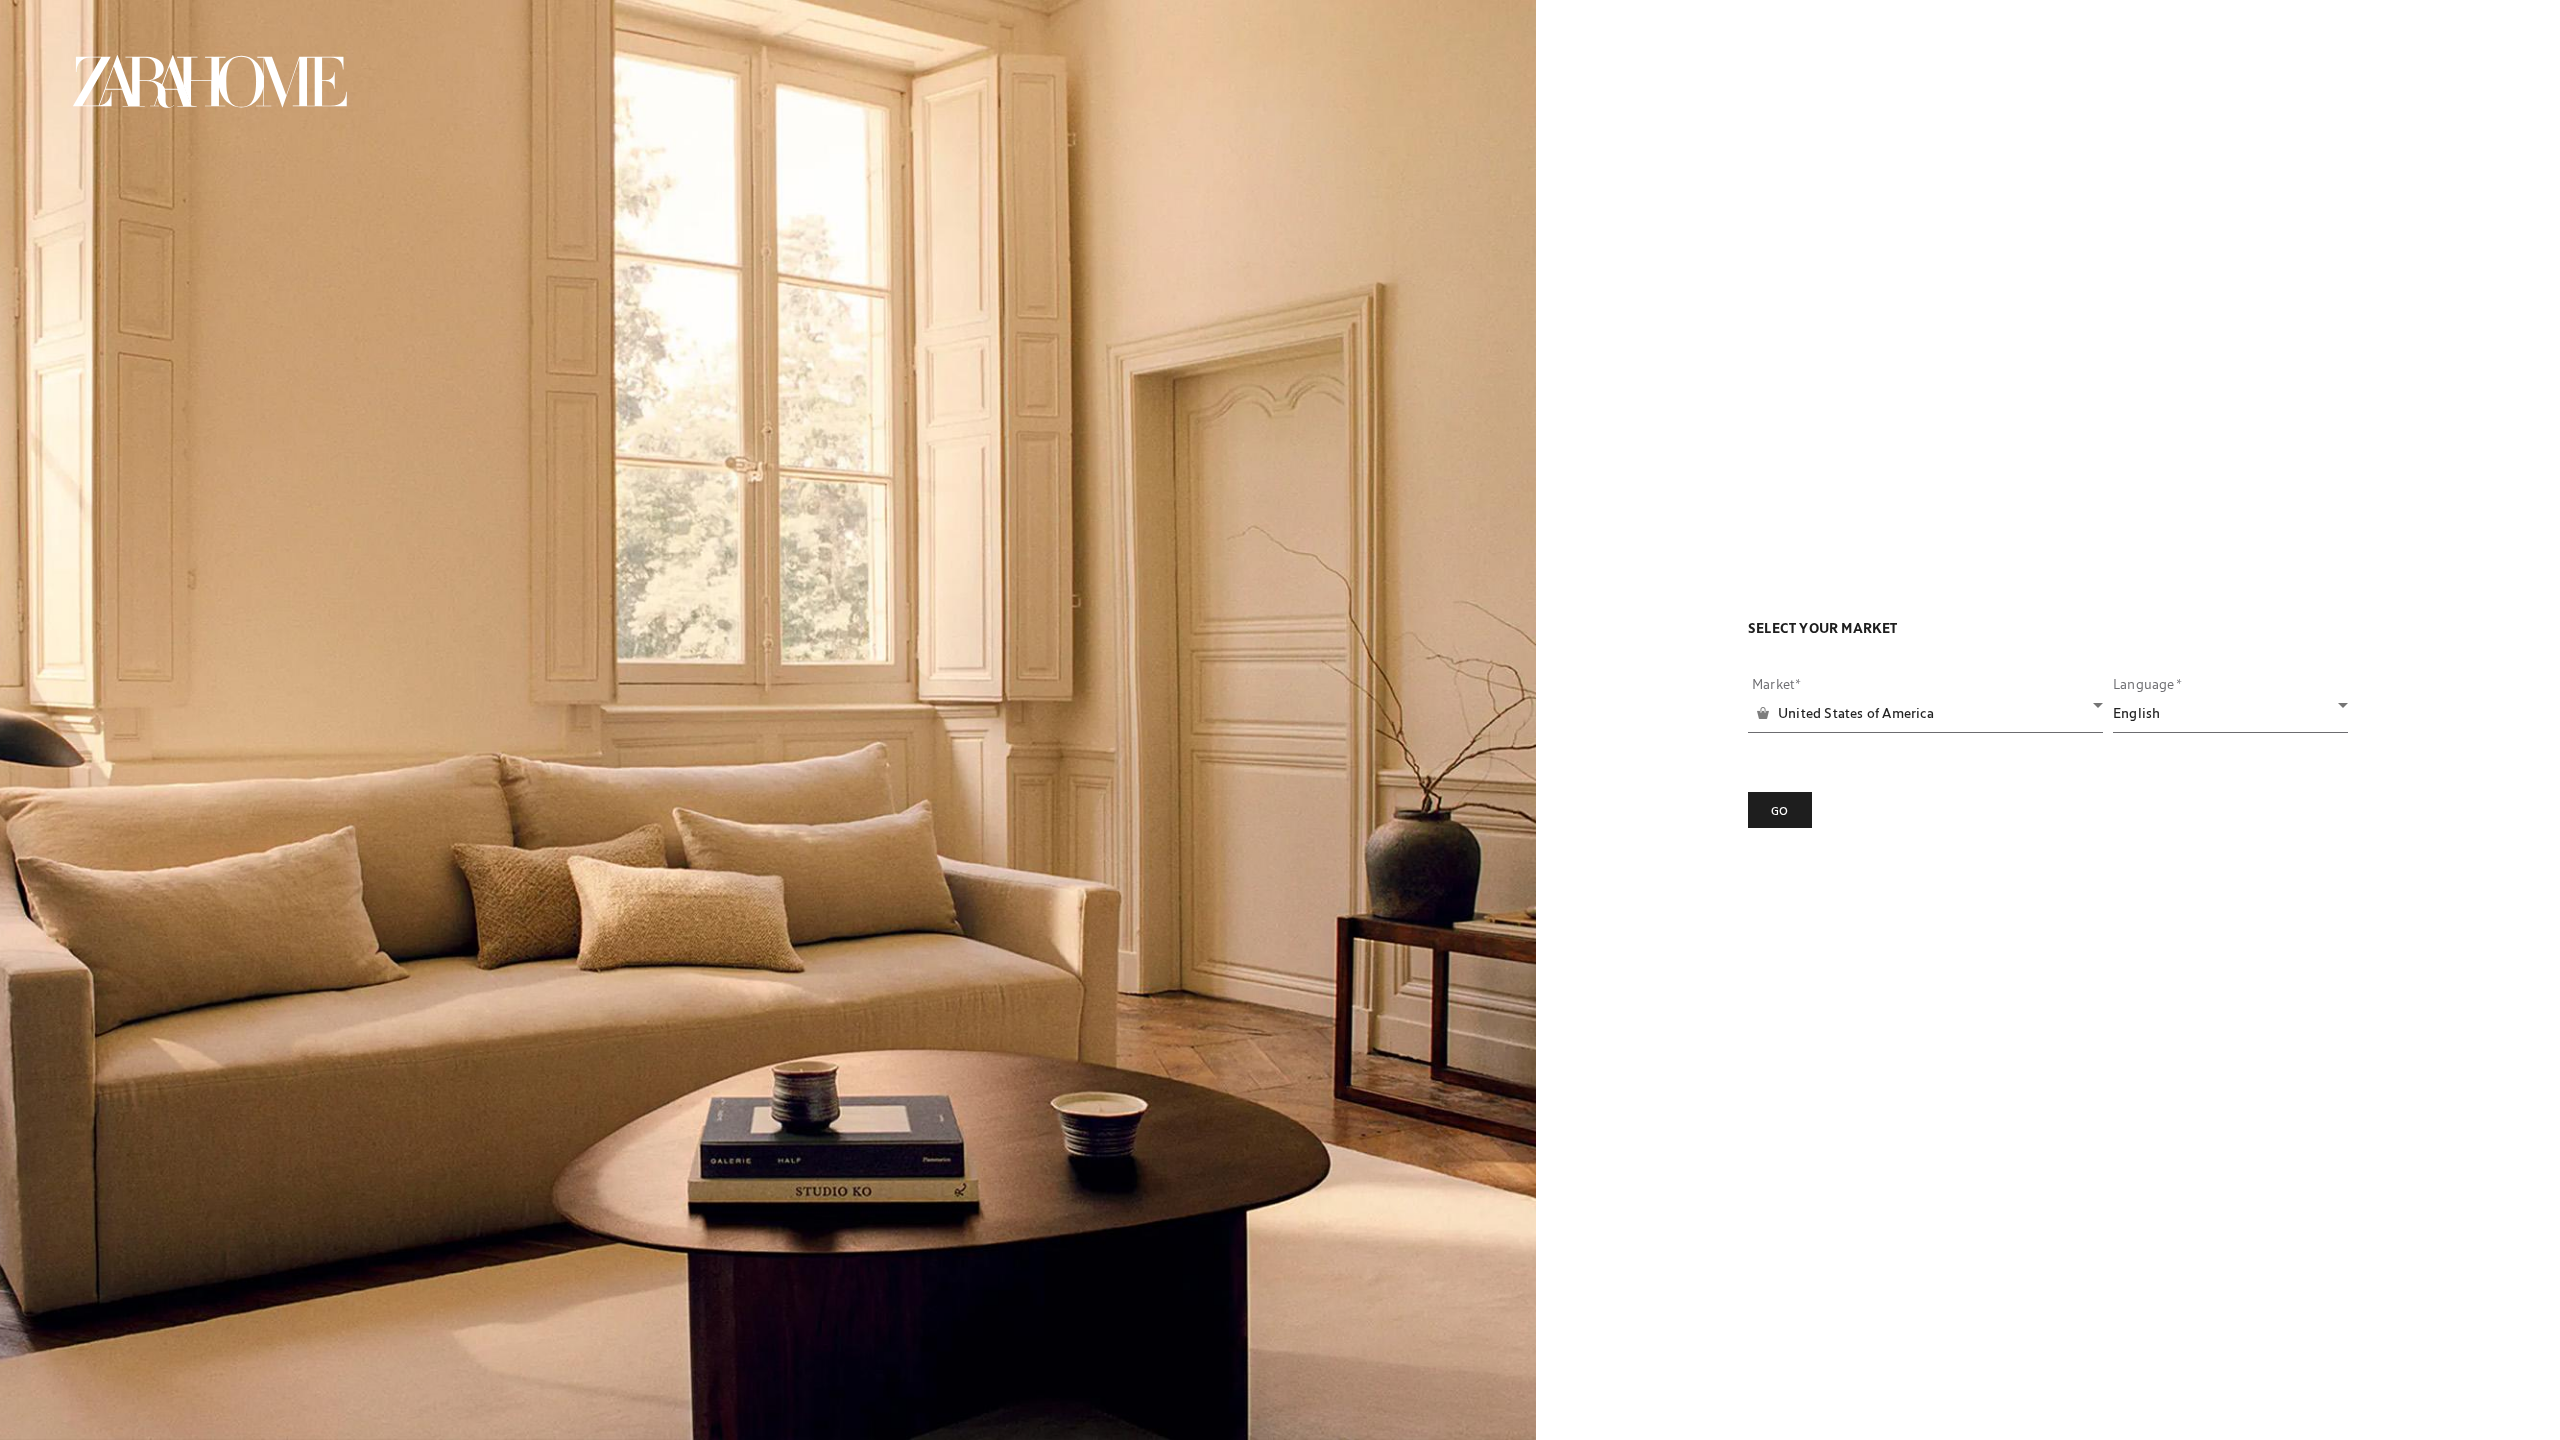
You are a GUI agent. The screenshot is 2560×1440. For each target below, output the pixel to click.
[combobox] (1927, 713)
